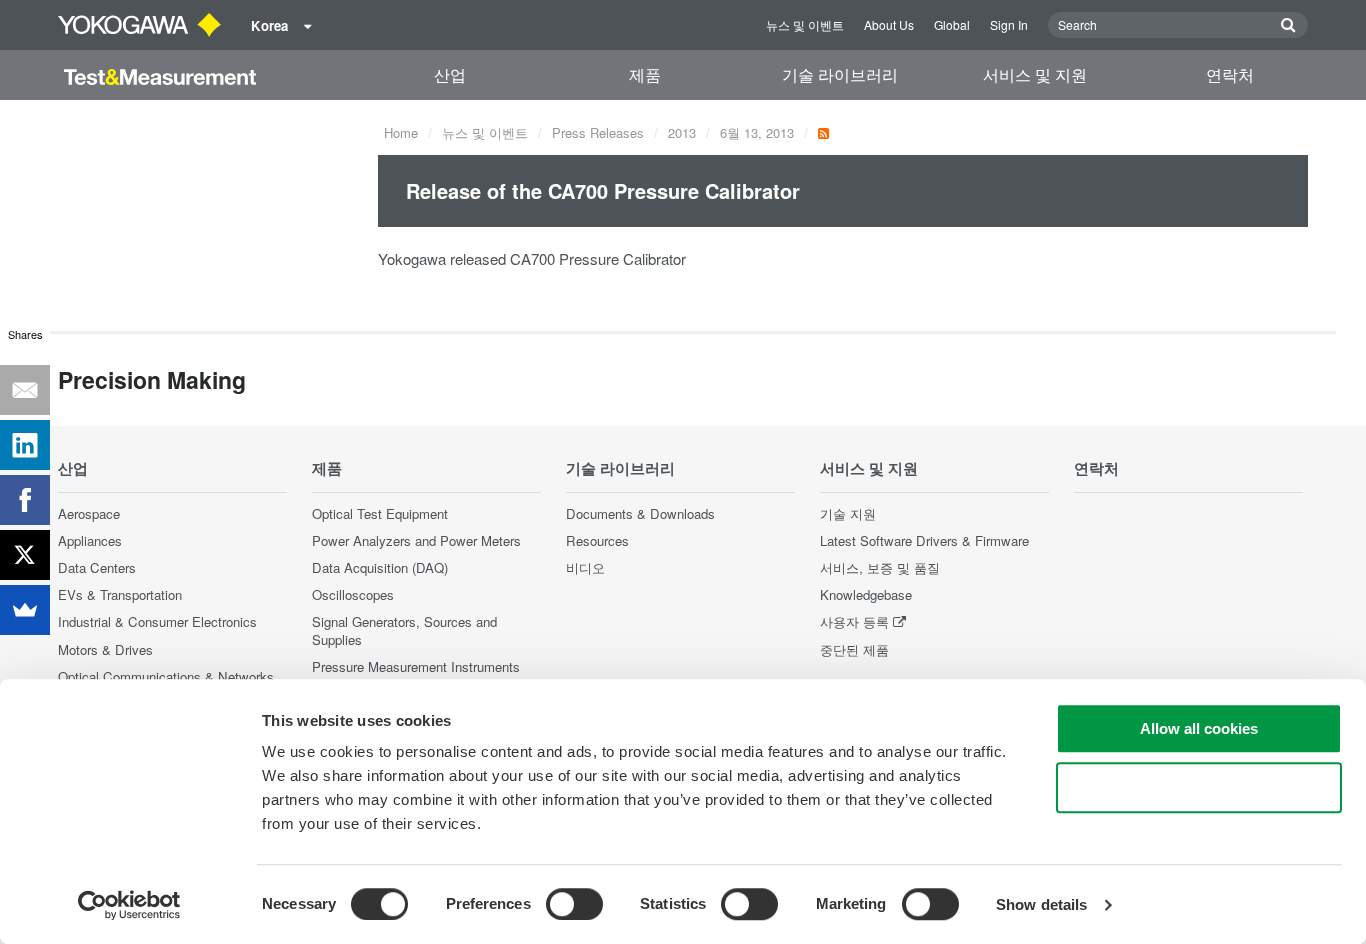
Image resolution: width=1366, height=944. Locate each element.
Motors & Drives (105, 649)
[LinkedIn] (25, 445)
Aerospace (89, 513)
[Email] (25, 390)
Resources (597, 540)
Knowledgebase (866, 594)
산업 (450, 74)
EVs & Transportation (120, 594)
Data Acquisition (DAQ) (380, 567)
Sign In (1009, 24)
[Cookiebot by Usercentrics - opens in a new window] (129, 905)
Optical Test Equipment (380, 513)
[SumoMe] (25, 610)
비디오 (585, 567)
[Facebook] (25, 500)
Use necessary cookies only (1199, 787)
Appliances (90, 540)
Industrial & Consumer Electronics (157, 621)
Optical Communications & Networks (166, 676)
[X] (25, 555)
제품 (645, 74)
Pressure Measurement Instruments (416, 666)
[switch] (574, 904)
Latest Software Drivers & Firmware (924, 540)
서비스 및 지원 (1035, 74)
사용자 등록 (854, 621)
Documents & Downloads (640, 513)
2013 (682, 132)
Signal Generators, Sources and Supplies (404, 630)
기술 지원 (848, 513)
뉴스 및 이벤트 (805, 24)
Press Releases (598, 132)
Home (401, 132)
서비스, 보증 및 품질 (880, 567)
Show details (1041, 904)
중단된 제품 (854, 649)
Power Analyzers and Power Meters (416, 540)
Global (952, 24)
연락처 (1230, 74)
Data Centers (97, 567)
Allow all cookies (1199, 728)
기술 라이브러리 (840, 74)
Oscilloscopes (353, 594)
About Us (889, 24)
